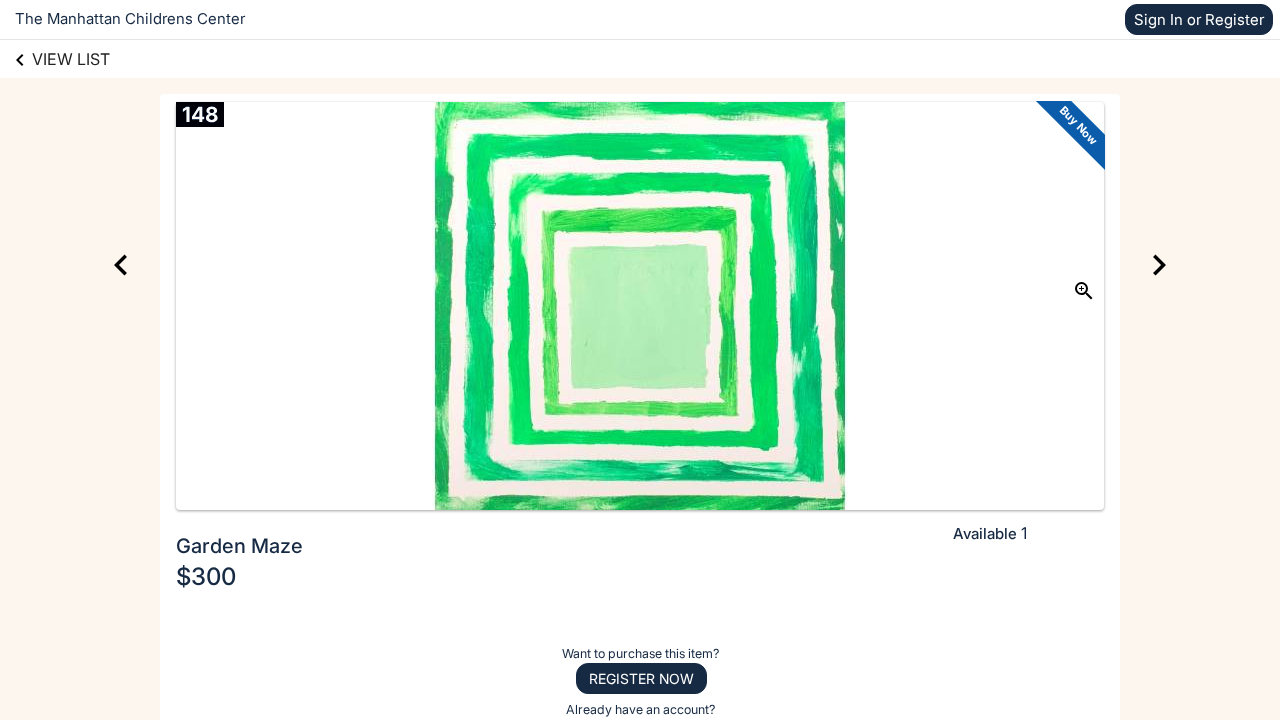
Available (985, 533)
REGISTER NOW (641, 678)
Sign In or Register (1199, 19)
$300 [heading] (206, 576)
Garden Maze (239, 546)
